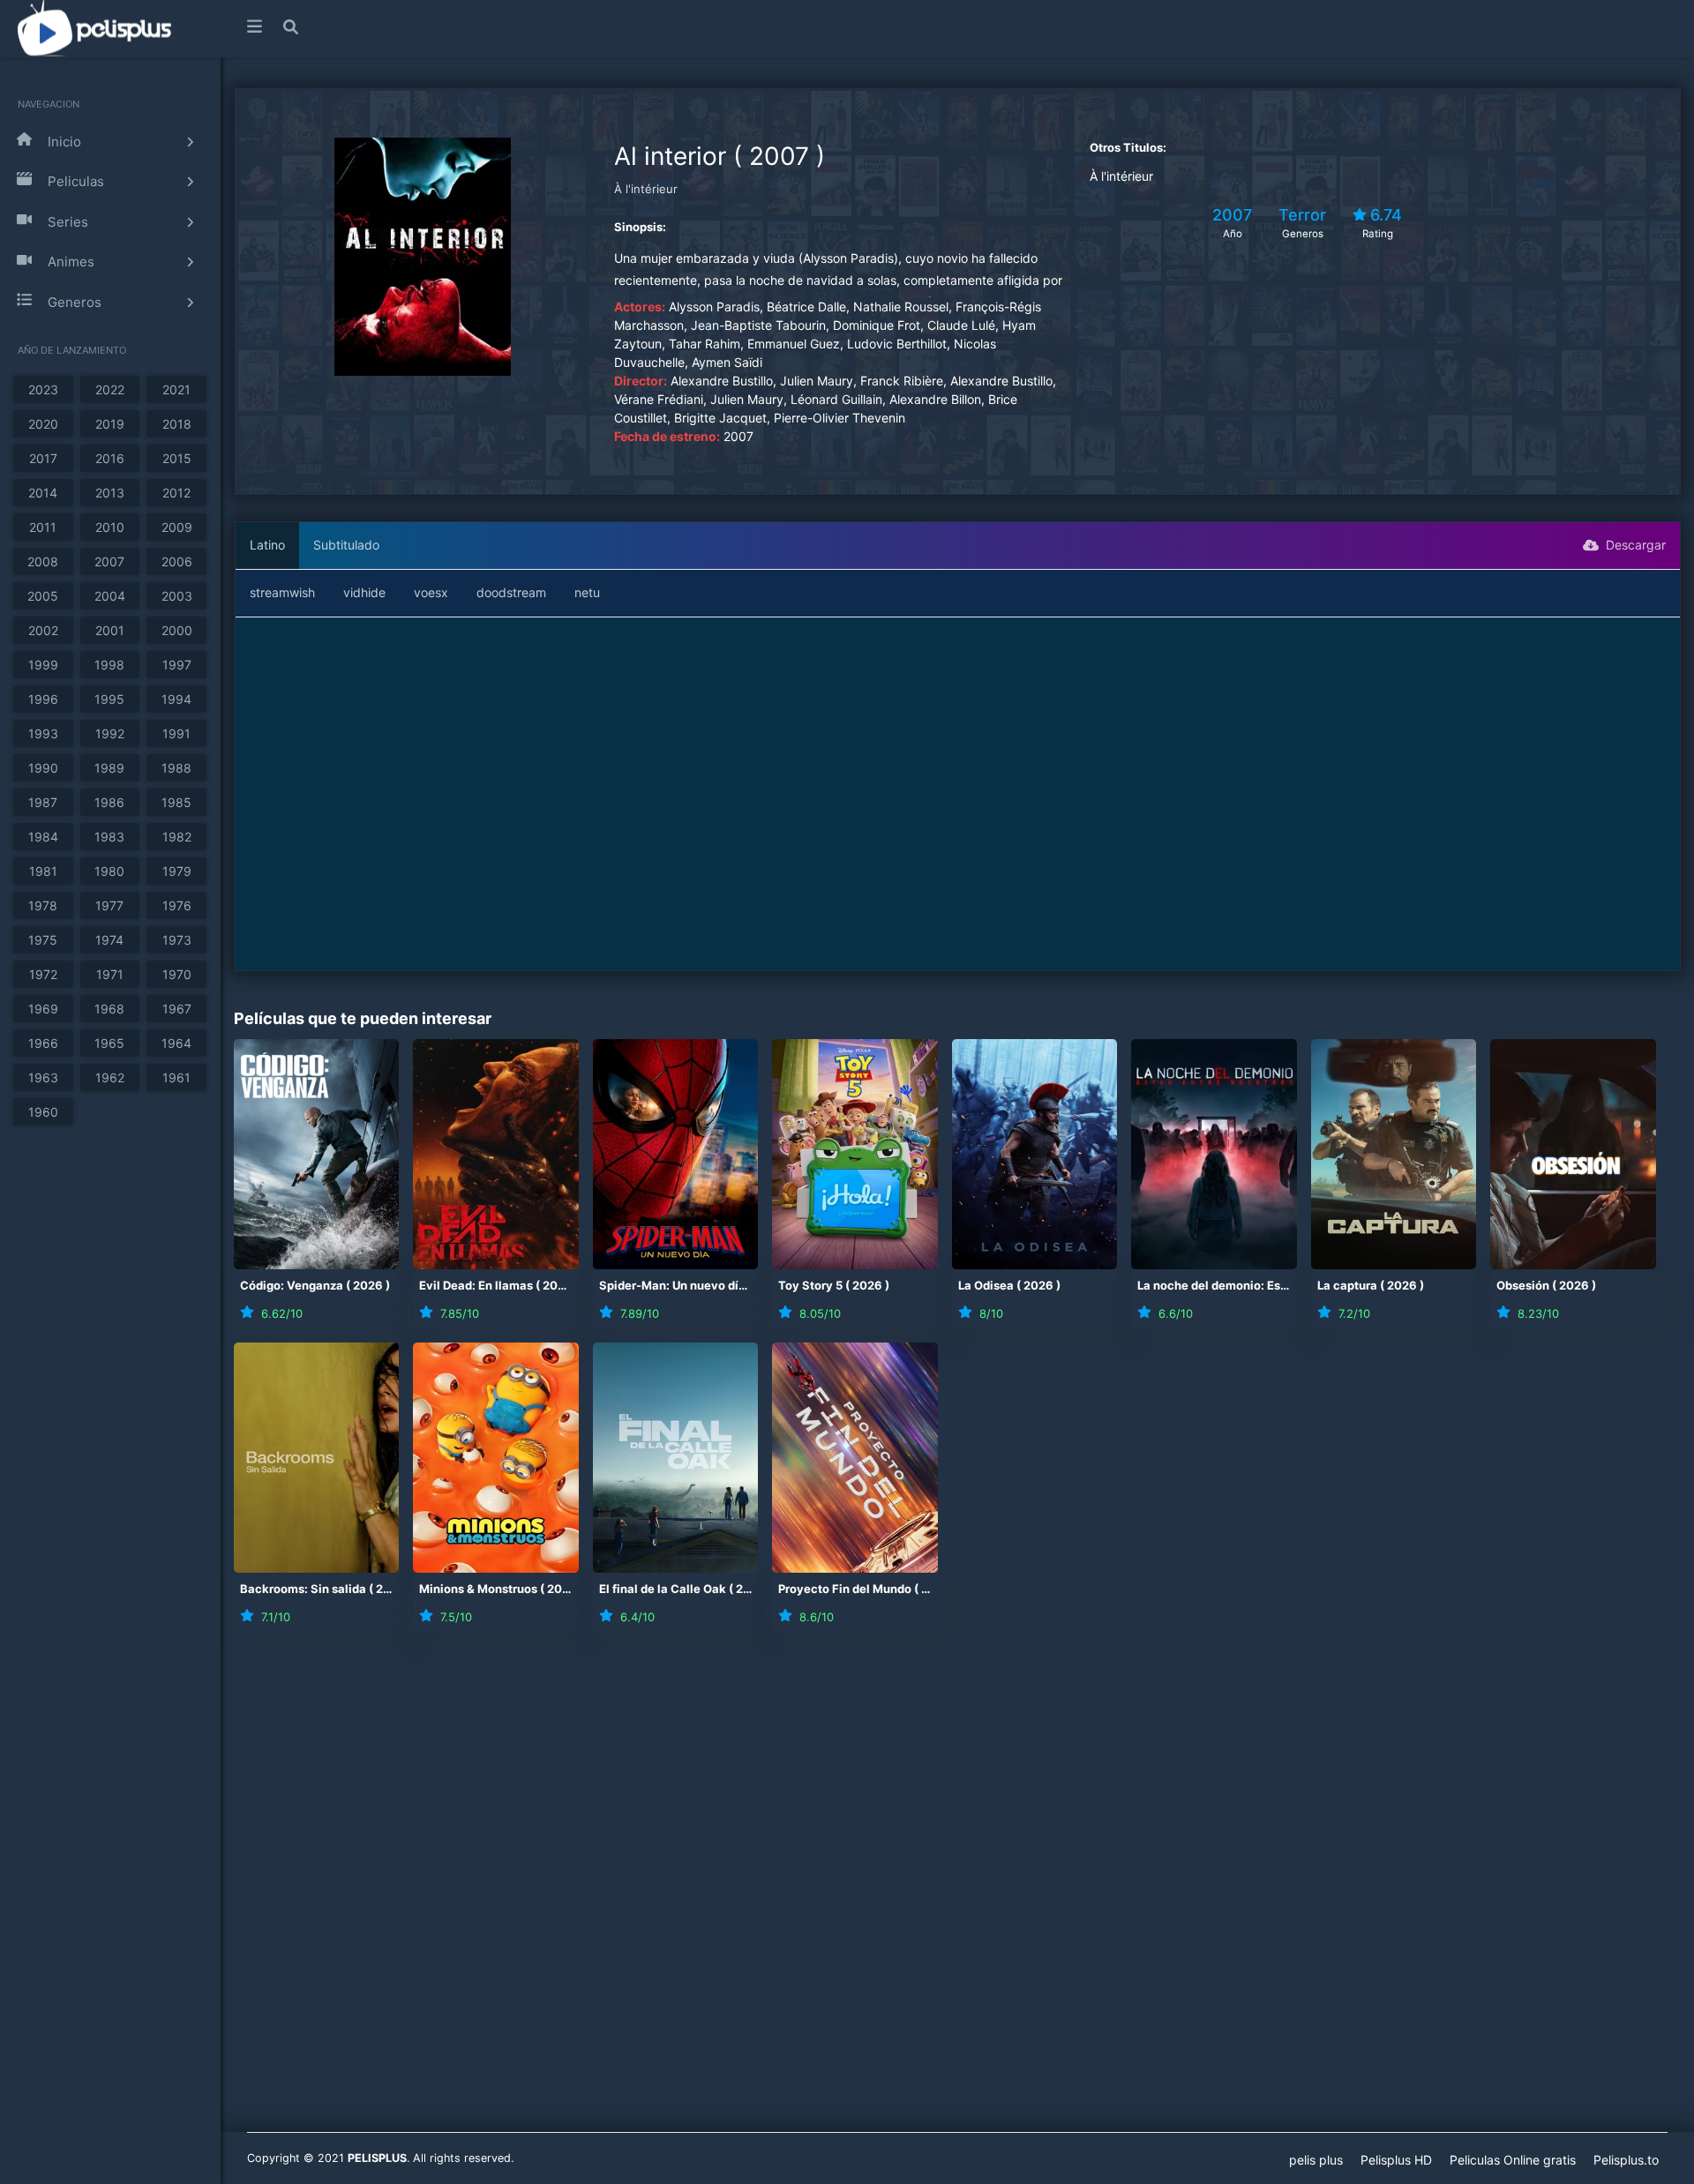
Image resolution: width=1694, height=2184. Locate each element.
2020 (43, 424)
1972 (43, 974)
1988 (176, 768)
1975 (43, 940)
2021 (176, 389)
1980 (109, 871)
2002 (43, 630)
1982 (177, 837)
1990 (43, 768)
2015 (177, 458)
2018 (177, 424)
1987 (43, 802)
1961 (176, 1077)
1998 (109, 665)
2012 (176, 493)
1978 (43, 905)
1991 (176, 733)
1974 (109, 940)
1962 (110, 1077)
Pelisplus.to (1626, 2160)
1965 (109, 1043)
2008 (43, 561)
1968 (109, 1009)
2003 (177, 596)
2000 (177, 630)
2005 (43, 596)
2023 (43, 389)
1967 (177, 1009)
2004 (110, 596)
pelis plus (1316, 2160)
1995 (109, 699)
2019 (110, 424)
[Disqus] (957, 1894)
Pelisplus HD (1396, 2160)
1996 (43, 699)
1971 (110, 974)
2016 (110, 458)
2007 (109, 561)
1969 (43, 1009)
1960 (43, 1112)
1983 (109, 837)
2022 (110, 389)
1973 (177, 940)
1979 (177, 871)
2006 (177, 561)
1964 (176, 1043)
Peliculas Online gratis (1513, 2160)
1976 (177, 905)
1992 (110, 733)
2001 (110, 630)
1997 (177, 665)
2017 (43, 458)
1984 (43, 837)
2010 (110, 527)
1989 (109, 768)
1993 (43, 733)
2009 (177, 527)
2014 (43, 493)
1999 (43, 665)
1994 (176, 699)
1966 (43, 1043)
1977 (109, 905)
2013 (110, 493)
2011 (43, 527)
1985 (176, 802)
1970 (177, 974)
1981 (43, 871)
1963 (43, 1077)
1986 (109, 802)
